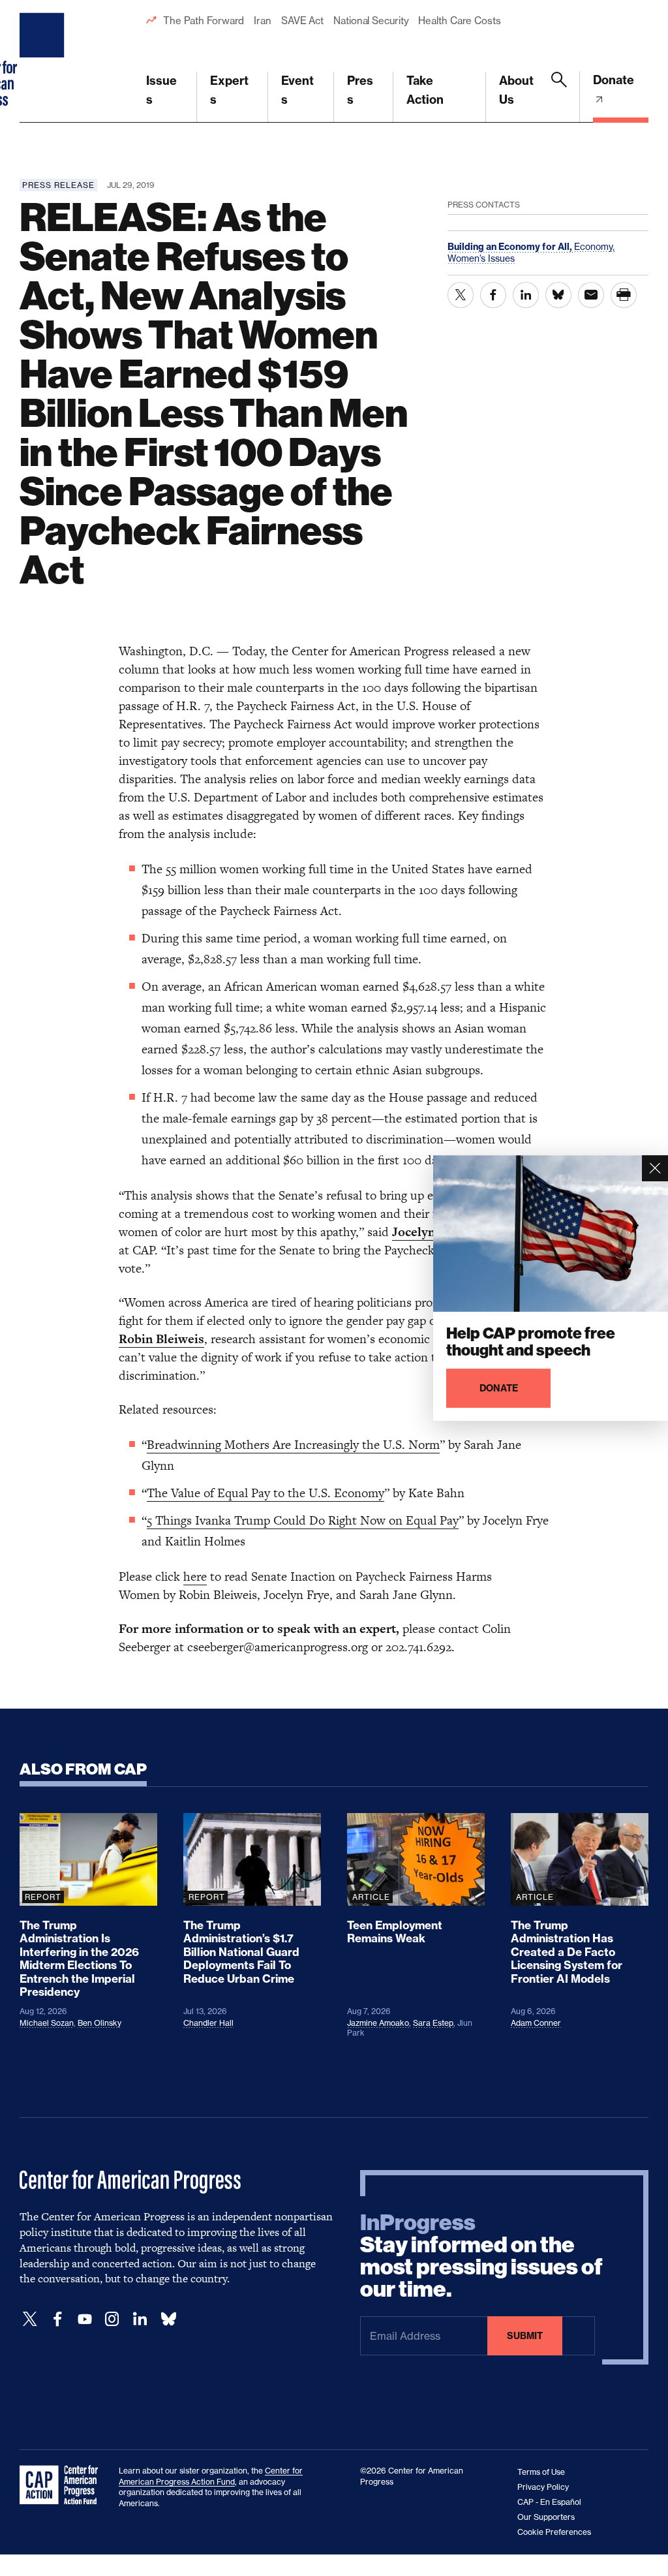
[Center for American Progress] (44, 61)
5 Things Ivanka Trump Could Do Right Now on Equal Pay (303, 1520)
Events (297, 90)
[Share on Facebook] (493, 295)
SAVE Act (302, 21)
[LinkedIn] (140, 2319)
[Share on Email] (591, 295)
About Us (516, 90)
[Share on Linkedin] (526, 295)
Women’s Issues (481, 258)
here (195, 1576)
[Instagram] (112, 2319)
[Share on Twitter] (461, 295)
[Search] (559, 97)
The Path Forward (204, 21)
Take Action (425, 90)
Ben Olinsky (99, 2023)
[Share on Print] (624, 295)
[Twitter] (30, 2319)
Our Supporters (546, 2517)
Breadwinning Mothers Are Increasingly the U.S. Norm (293, 1445)
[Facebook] (57, 2319)
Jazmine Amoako (378, 2023)
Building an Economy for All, (511, 247)
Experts (229, 90)
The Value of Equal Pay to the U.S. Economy (266, 1493)
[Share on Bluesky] (558, 295)
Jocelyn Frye (428, 1232)
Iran (263, 21)
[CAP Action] (63, 2485)
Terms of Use (541, 2472)
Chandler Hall (208, 2023)
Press (360, 90)
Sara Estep (433, 2023)
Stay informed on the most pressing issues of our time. (481, 2256)
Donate (614, 80)
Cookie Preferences (554, 2532)
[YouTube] (85, 2319)
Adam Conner (536, 2023)
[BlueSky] (168, 2319)
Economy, (594, 246)
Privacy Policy (543, 2487)
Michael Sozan (47, 2023)
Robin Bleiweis (161, 1339)
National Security (371, 21)
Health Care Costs (459, 21)
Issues (161, 90)
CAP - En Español (549, 2502)
